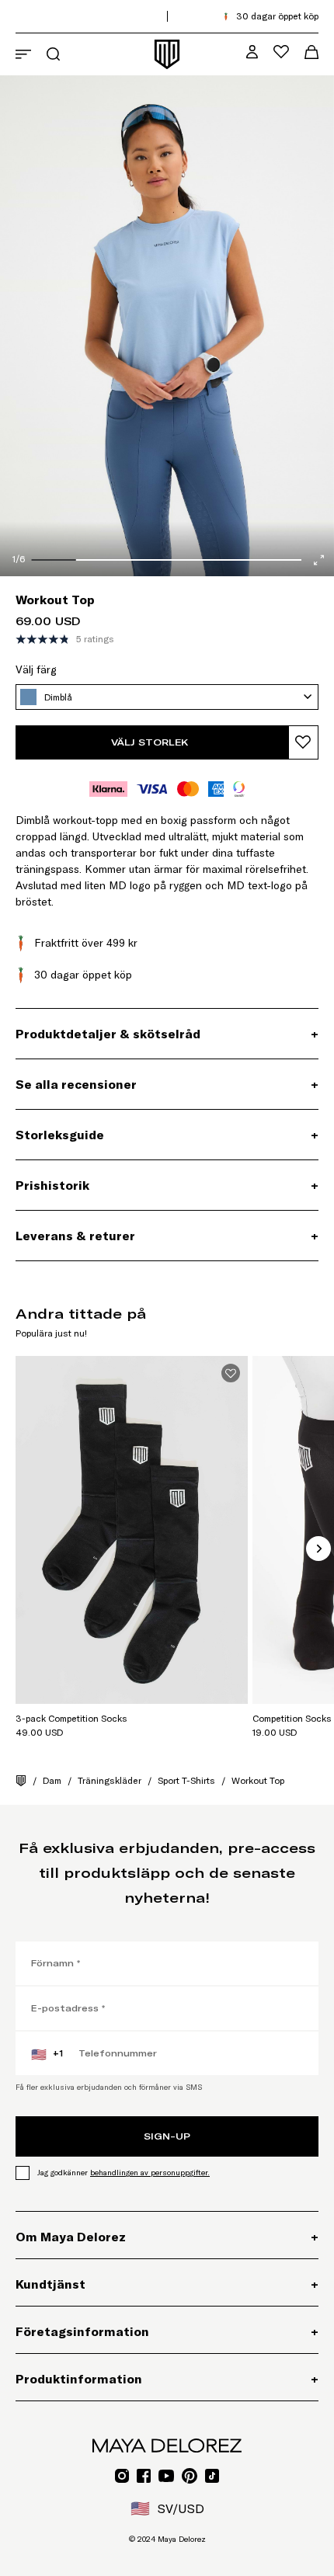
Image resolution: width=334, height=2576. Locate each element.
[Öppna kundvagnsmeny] (311, 52)
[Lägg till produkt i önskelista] (303, 742)
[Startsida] (21, 1781)
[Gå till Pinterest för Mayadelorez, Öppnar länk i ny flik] (190, 2476)
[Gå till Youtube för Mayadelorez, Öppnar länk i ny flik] (166, 2476)
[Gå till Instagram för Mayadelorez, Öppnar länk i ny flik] (122, 2476)
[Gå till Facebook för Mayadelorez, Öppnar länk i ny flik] (144, 2476)
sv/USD (167, 2508)
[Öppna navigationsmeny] (23, 54)
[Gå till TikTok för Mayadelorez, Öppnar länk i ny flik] (212, 2476)
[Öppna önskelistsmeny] (281, 52)
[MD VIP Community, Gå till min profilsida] (252, 52)
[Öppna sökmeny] (53, 54)
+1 (47, 2054)
